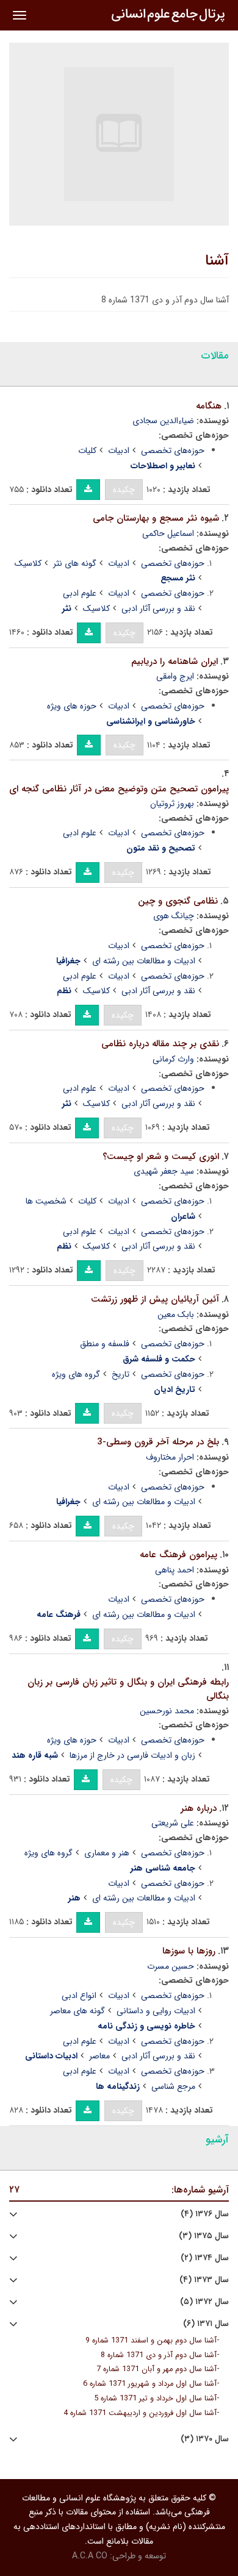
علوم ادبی (80, 593)
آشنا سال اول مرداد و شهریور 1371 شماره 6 (150, 2384)
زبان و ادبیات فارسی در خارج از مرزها (132, 1755)
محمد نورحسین (167, 1711)
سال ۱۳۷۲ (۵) (204, 2302)
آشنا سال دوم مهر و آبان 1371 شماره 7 (157, 2369)
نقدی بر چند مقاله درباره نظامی (160, 1044)
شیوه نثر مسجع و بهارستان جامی (156, 518)
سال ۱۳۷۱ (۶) (206, 2324)
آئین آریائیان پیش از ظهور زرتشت (155, 1299)
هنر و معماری (107, 1853)
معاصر (99, 2056)
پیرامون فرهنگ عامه (179, 1555)
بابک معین (176, 1315)
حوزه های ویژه (72, 706)
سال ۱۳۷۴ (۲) (205, 2258)
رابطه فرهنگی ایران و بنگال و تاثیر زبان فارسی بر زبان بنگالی (128, 1689)
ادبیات (119, 451)
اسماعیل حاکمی (168, 533)
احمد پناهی (175, 1570)
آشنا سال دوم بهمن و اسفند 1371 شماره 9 (151, 2341)
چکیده (124, 490)
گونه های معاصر (78, 2011)
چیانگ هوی (174, 916)
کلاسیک (28, 563)
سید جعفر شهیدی (164, 1171)
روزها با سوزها (189, 1951)
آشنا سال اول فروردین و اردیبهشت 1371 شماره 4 (140, 2413)
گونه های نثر (75, 563)
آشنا (217, 261)
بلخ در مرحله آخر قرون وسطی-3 (158, 1442)
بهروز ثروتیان (172, 804)
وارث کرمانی (173, 1059)
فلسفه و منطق (105, 1344)
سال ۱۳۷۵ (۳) (204, 2236)
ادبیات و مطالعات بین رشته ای (144, 961)
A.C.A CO (90, 2556)
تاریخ (121, 1374)
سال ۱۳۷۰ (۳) (205, 2439)
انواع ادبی (79, 1996)
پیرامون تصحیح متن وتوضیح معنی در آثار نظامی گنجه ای (119, 789)
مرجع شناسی (173, 2086)
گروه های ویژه (76, 1374)
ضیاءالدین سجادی (163, 421)
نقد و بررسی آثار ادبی (158, 608)
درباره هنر (199, 1808)
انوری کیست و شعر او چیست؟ (161, 1157)
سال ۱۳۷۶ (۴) (205, 2214)
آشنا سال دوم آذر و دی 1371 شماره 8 (159, 2355)
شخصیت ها (46, 1201)
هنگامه (209, 406)
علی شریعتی (173, 1823)
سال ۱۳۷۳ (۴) (204, 2280)
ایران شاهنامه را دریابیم (175, 662)
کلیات (87, 451)
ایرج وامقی (175, 676)
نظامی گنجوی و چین (178, 901)
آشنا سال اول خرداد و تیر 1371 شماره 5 (155, 2399)
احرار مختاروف (170, 1457)
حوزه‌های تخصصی (173, 451)
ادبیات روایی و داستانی (156, 2011)
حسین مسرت (171, 1966)
